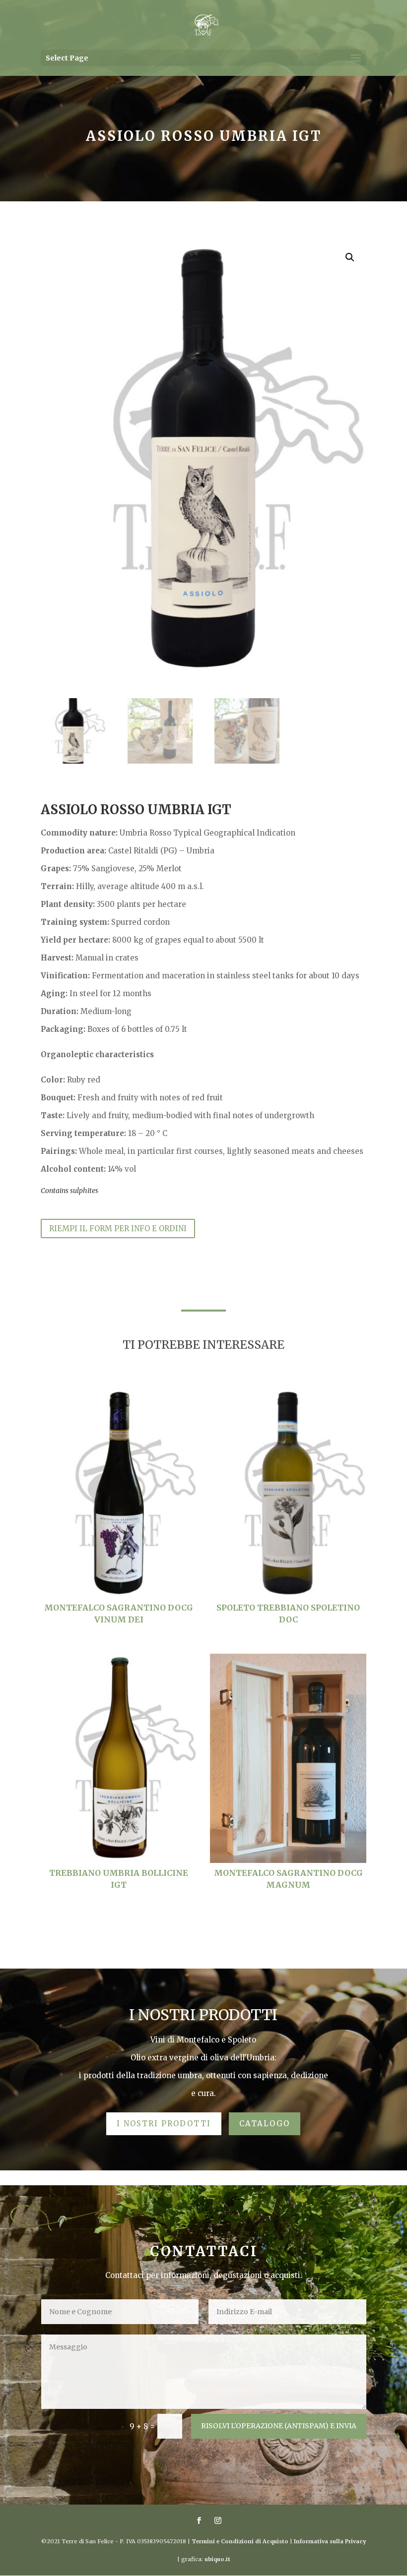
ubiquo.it (217, 2559)
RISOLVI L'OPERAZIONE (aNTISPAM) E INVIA (279, 2426)
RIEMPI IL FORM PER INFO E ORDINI (118, 1228)
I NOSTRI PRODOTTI (164, 2124)
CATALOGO (265, 2124)
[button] (350, 257)
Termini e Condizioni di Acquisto (240, 2541)
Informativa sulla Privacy (330, 2541)
